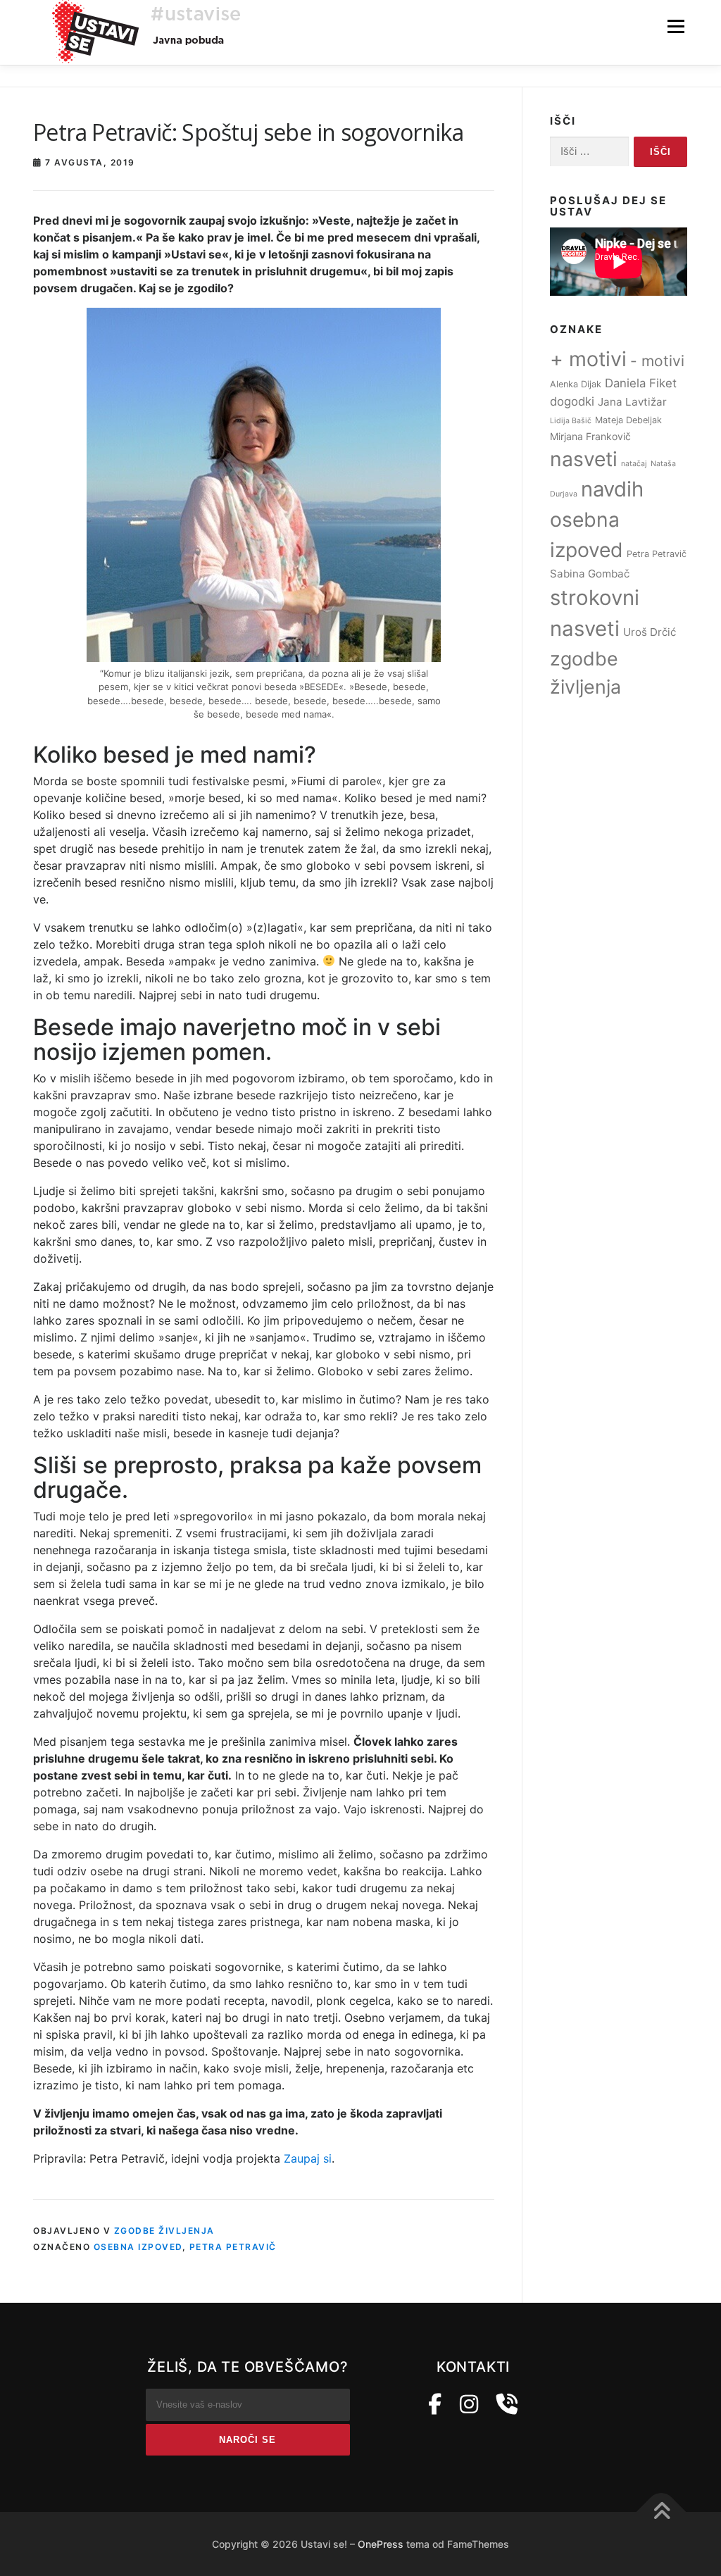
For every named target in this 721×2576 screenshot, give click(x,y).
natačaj (634, 464)
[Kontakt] (507, 2404)
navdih (612, 489)
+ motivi (588, 359)
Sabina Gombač (590, 574)
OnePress (381, 2544)
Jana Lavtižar (632, 402)
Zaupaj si (308, 2158)
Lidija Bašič (571, 421)
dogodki (572, 401)
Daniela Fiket (641, 383)
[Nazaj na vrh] (662, 2512)
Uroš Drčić (650, 632)
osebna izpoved (138, 2247)
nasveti (584, 459)
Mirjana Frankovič (590, 436)
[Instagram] (469, 2404)
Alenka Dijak (576, 384)
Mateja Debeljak (628, 420)
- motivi (657, 361)
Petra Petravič (233, 2247)
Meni (676, 26)
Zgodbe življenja (164, 2231)
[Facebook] (435, 2404)
